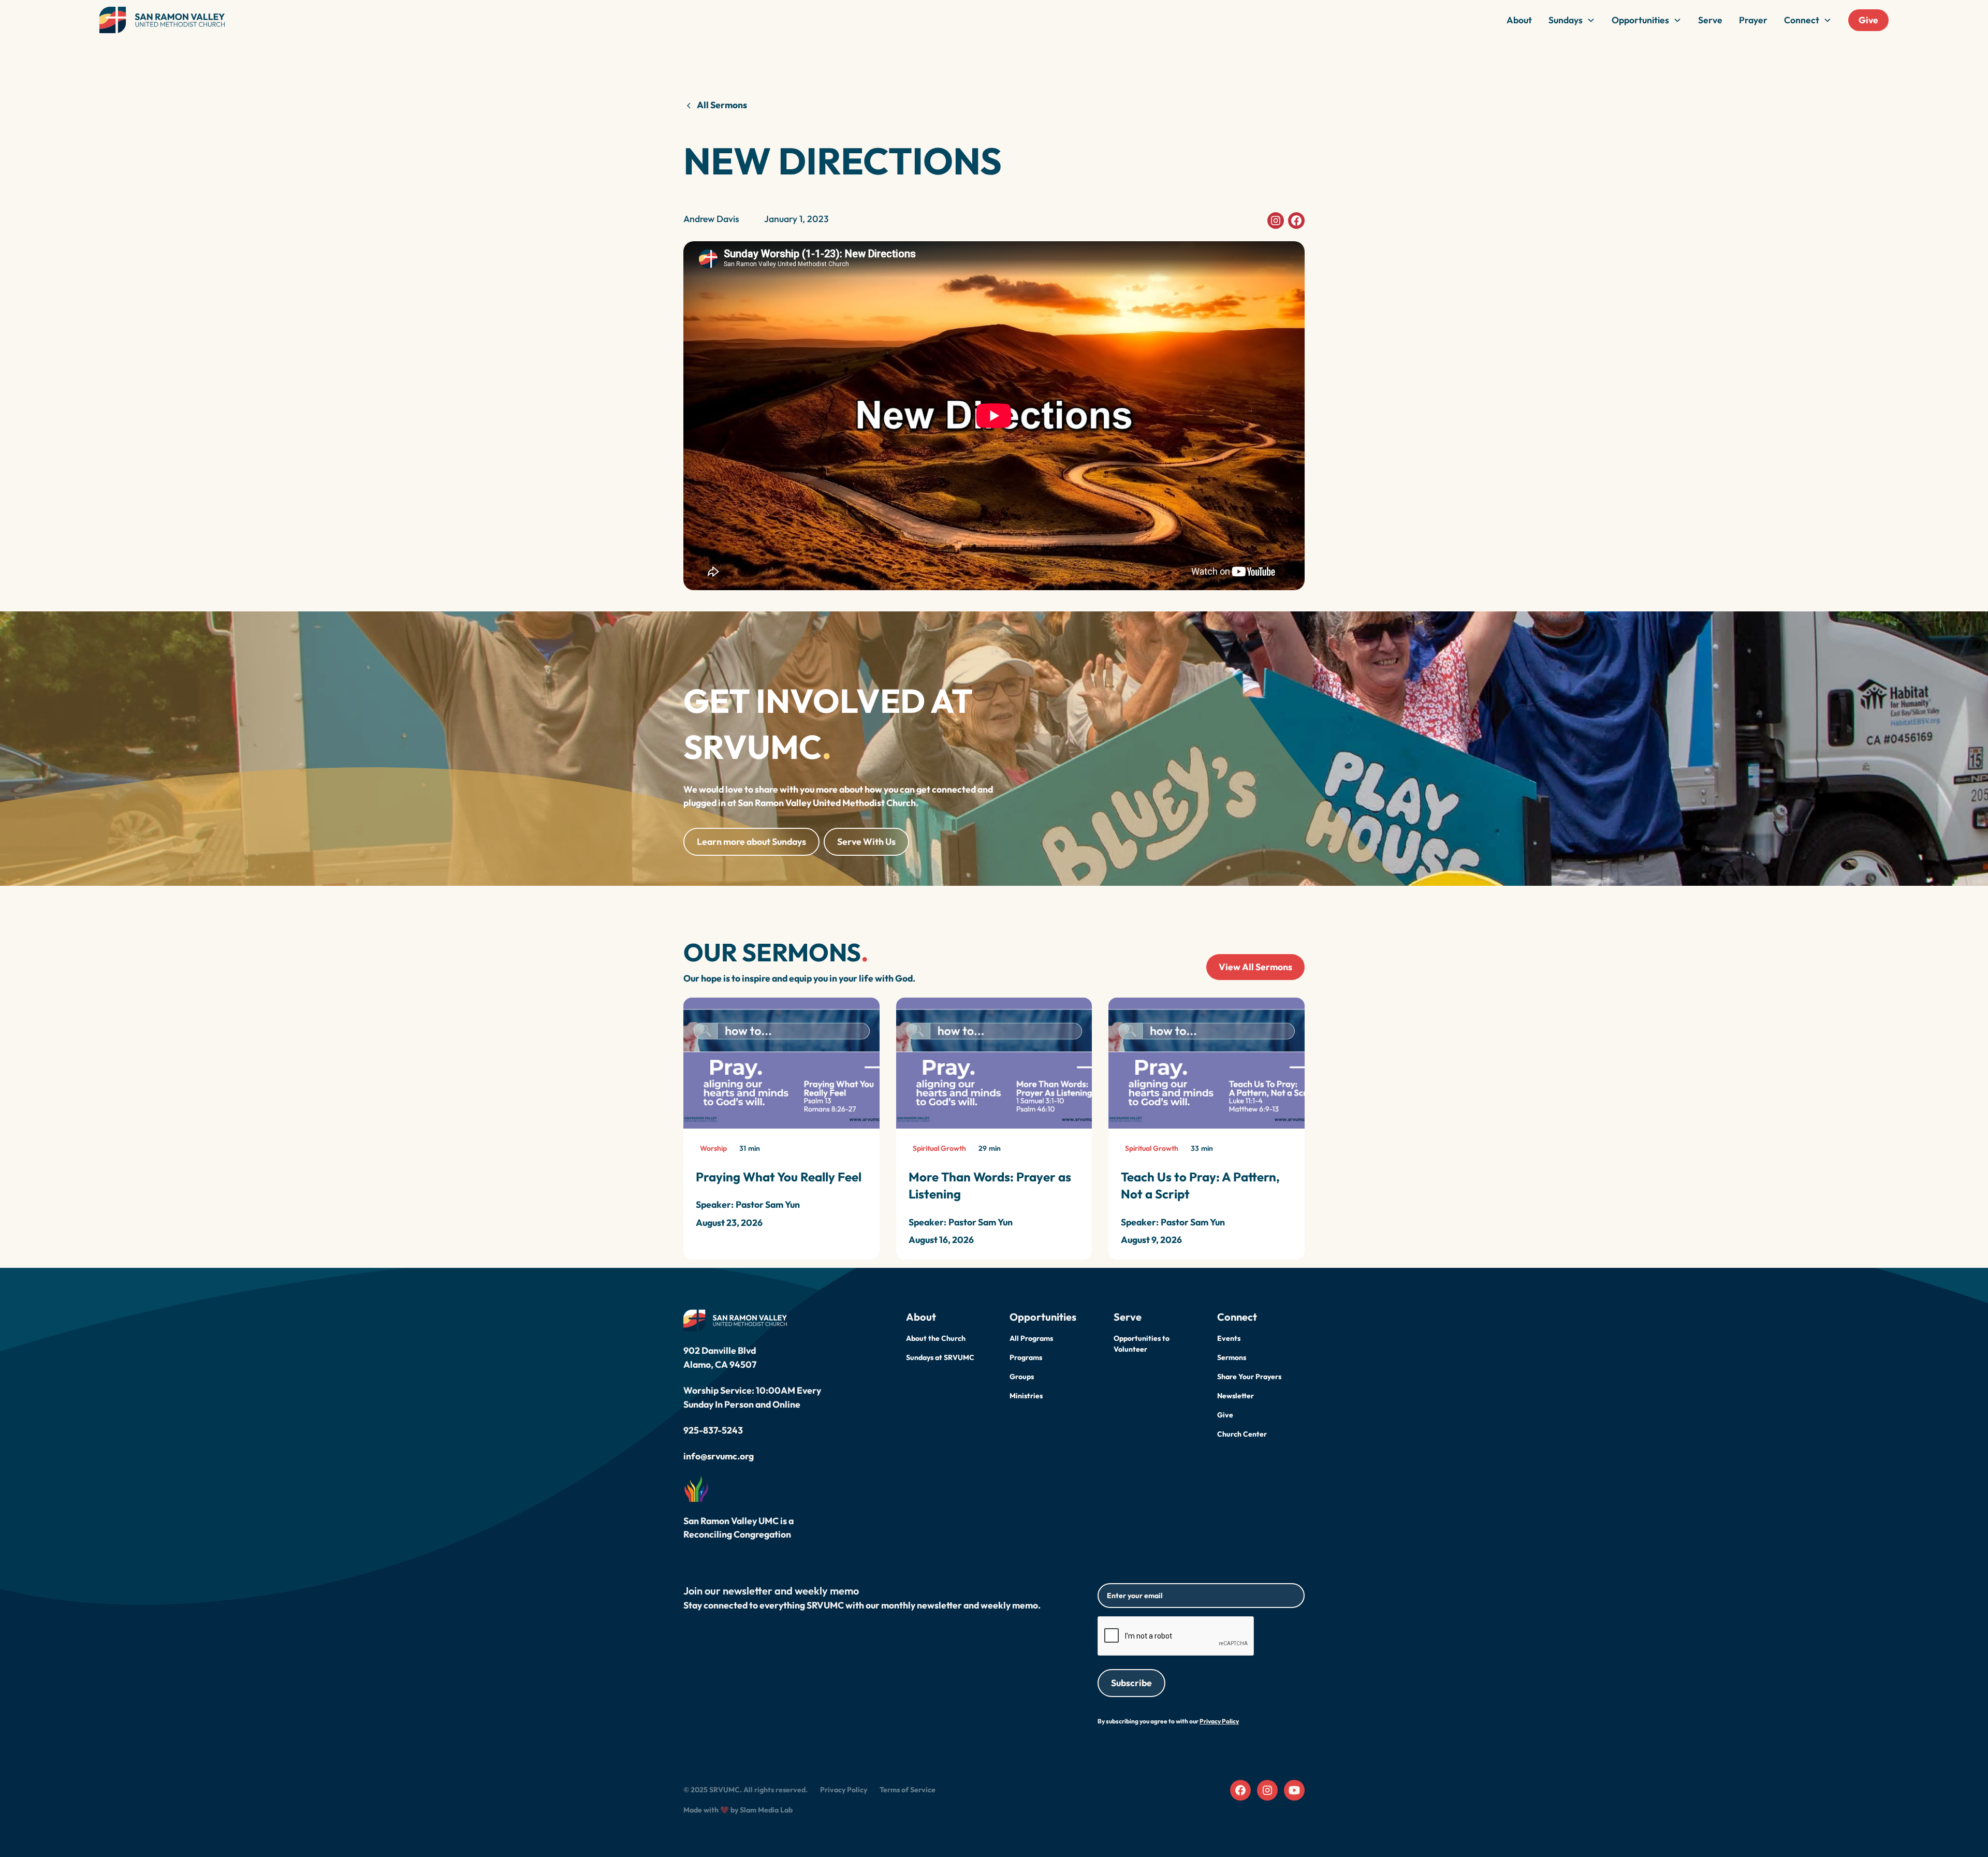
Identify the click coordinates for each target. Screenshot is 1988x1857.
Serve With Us (866, 842)
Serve (1710, 20)
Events (1229, 1338)
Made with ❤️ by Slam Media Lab (738, 1810)
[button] (1572, 20)
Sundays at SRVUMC (940, 1357)
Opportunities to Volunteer (1142, 1344)
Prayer (1753, 20)
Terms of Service (908, 1790)
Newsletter (1236, 1396)
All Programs (1031, 1338)
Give (1868, 20)
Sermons (1232, 1357)
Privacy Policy (844, 1790)
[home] (162, 20)
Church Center (1242, 1434)
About (1519, 20)
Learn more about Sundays (751, 842)
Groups (1022, 1377)
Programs (1026, 1357)
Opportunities (1640, 20)
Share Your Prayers (1249, 1377)
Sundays (1566, 20)
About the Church (936, 1338)
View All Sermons (1255, 967)
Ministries (1026, 1396)
